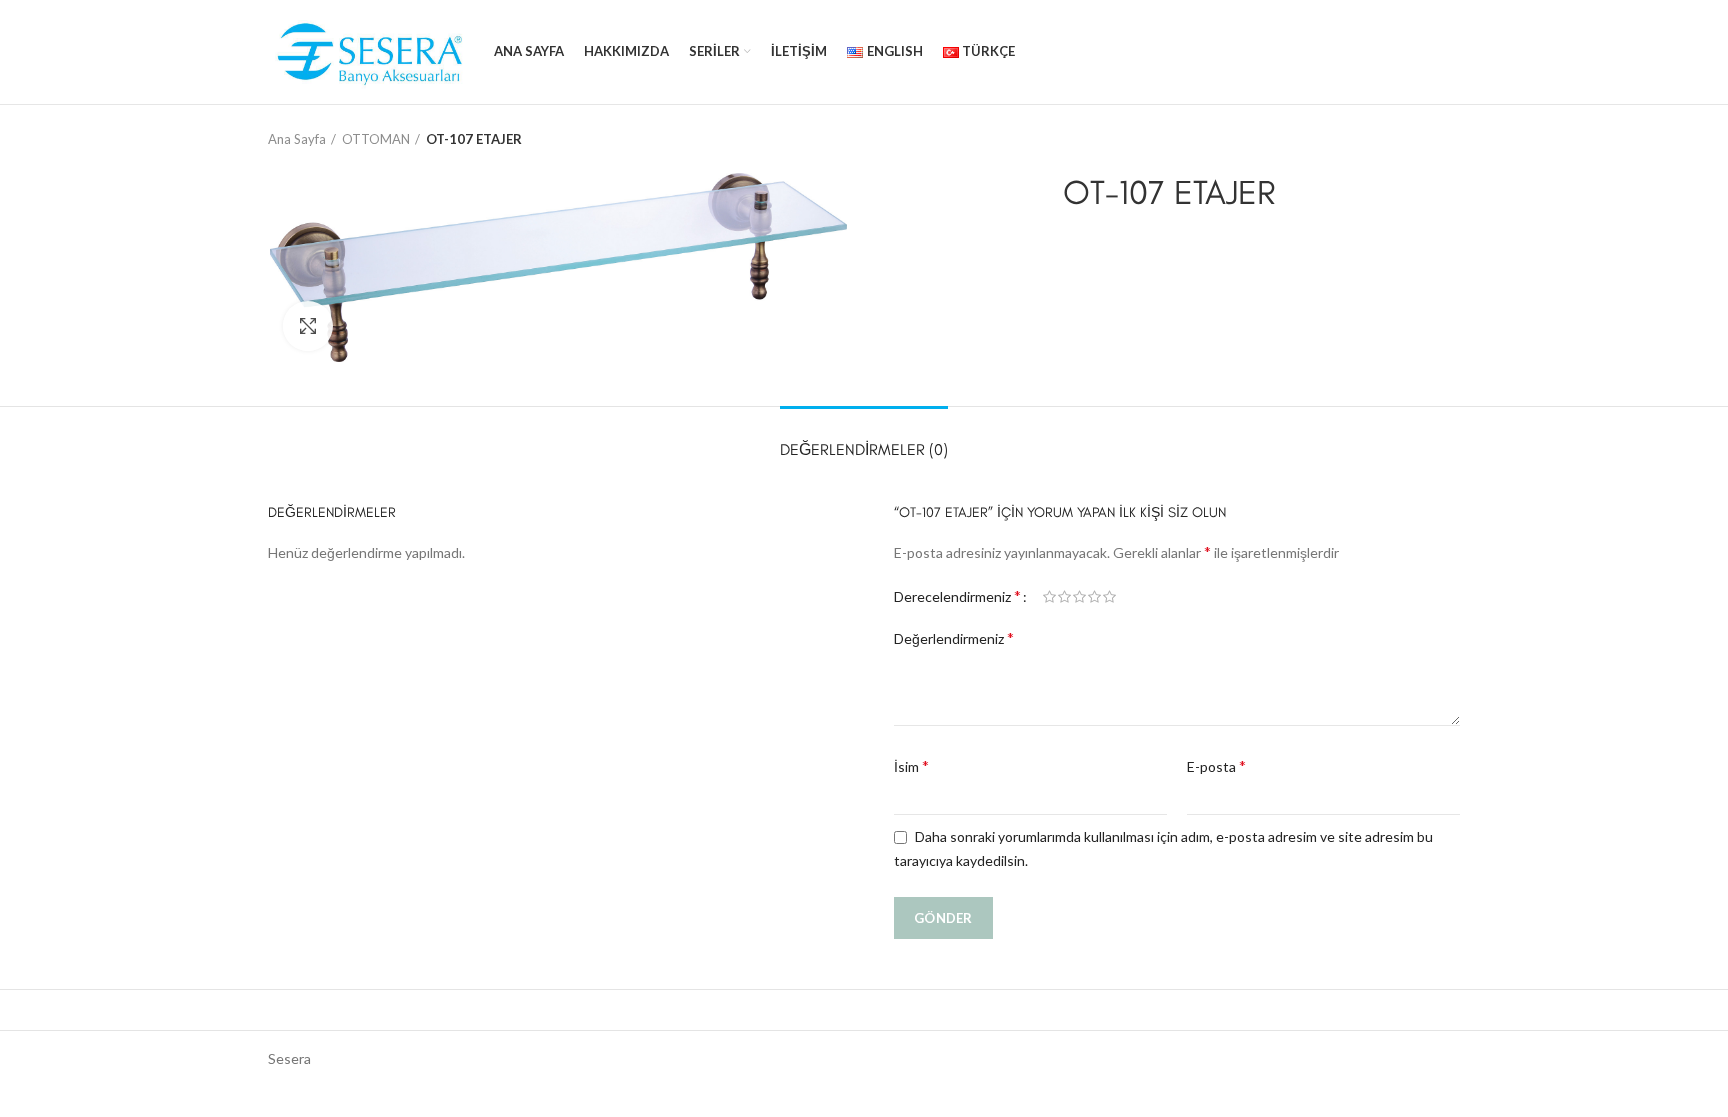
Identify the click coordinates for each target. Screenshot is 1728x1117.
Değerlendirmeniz (954, 637)
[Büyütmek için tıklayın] (308, 326)
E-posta (1216, 765)
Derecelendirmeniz (957, 595)
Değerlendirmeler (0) (864, 449)
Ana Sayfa (297, 139)
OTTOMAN (376, 139)
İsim (911, 765)
